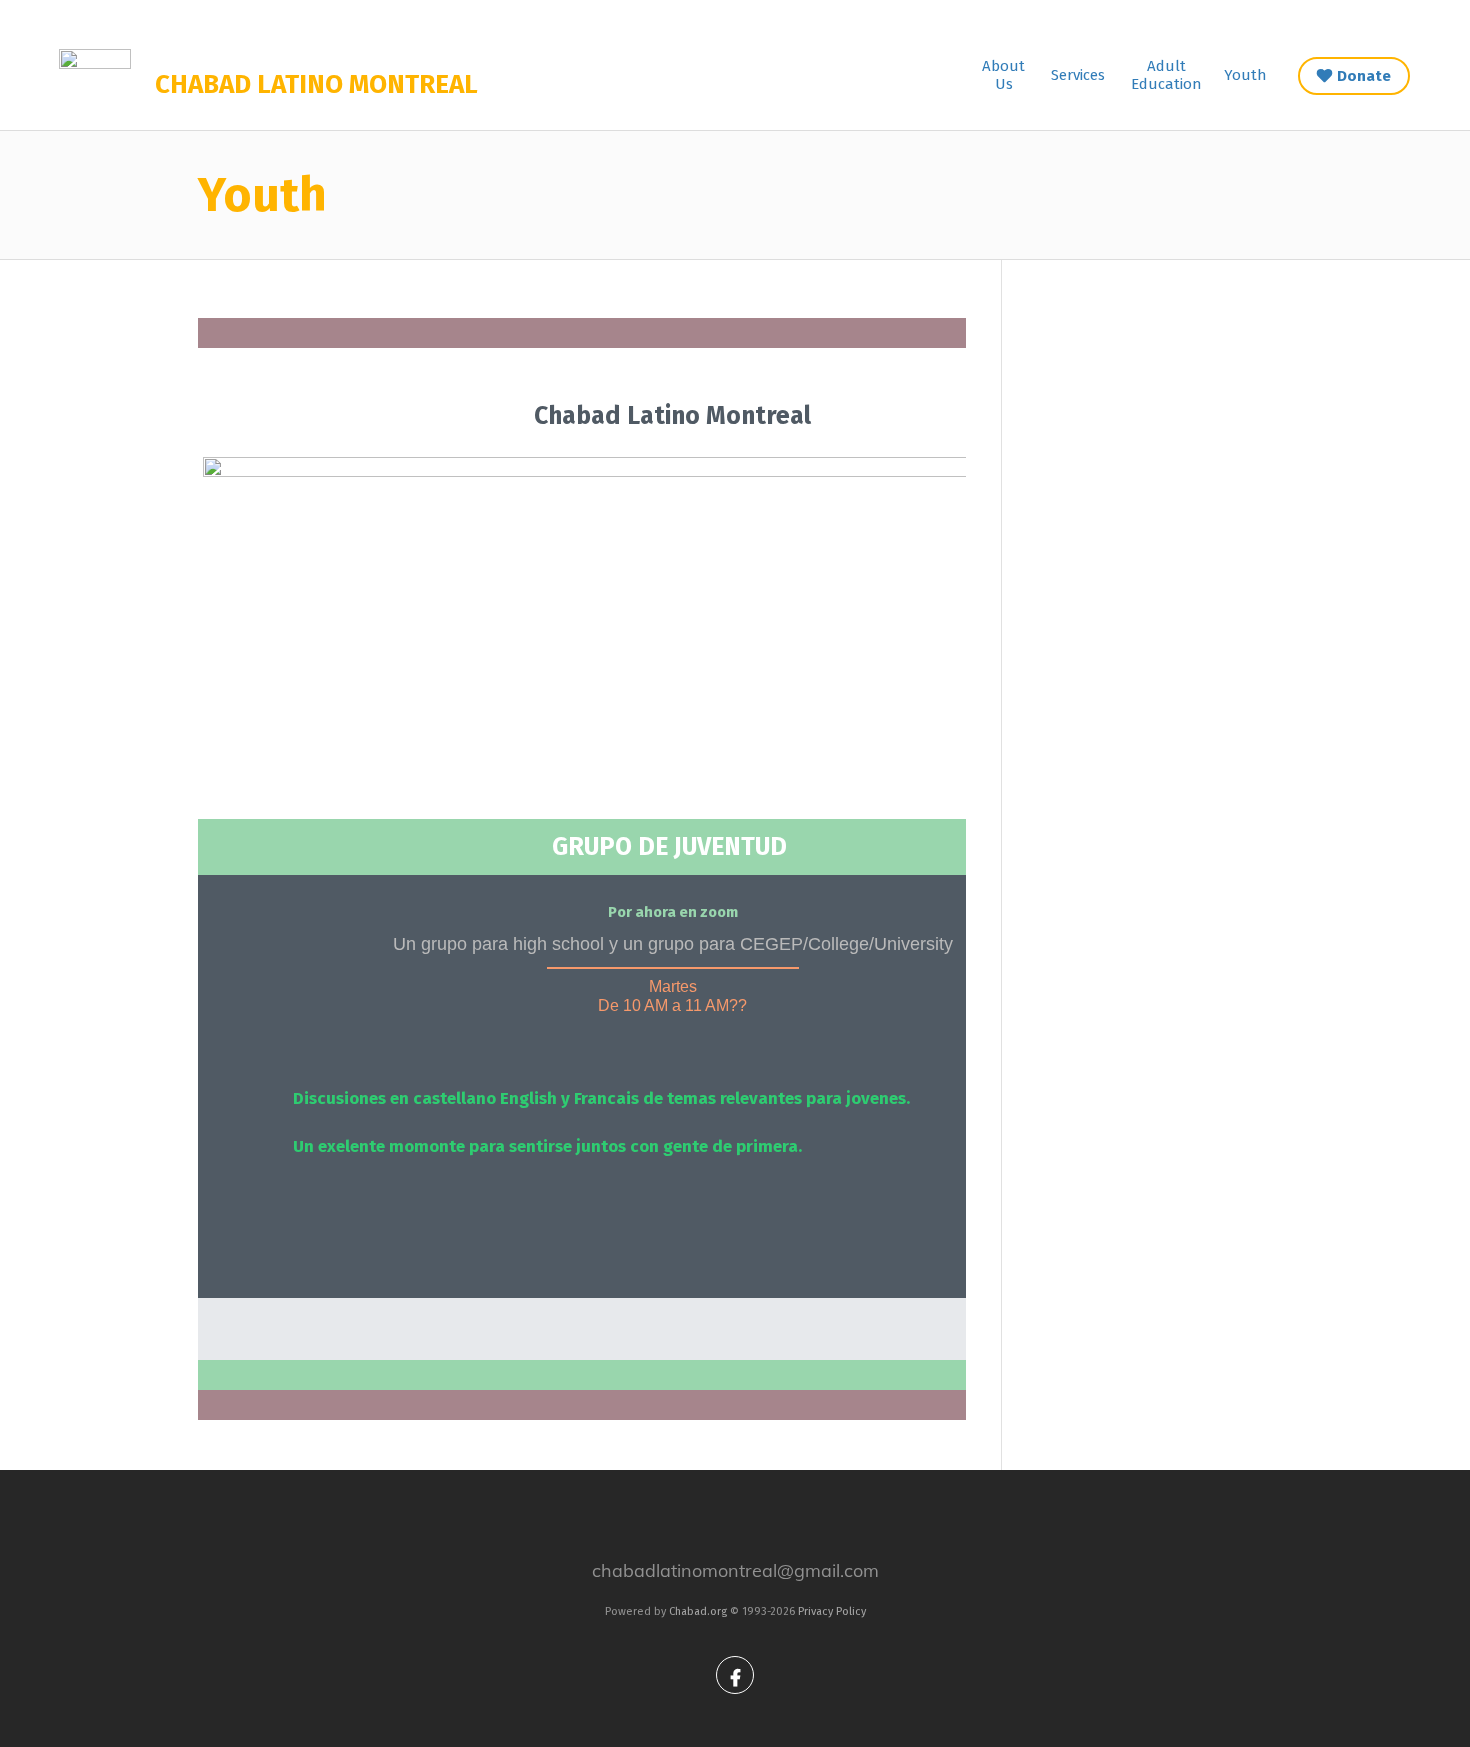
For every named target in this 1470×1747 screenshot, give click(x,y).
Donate (1364, 76)
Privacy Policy (832, 1611)
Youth (1245, 75)
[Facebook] (735, 1675)
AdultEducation (1166, 75)
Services (1078, 75)
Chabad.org (698, 1611)
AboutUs (1003, 75)
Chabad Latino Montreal (316, 84)
